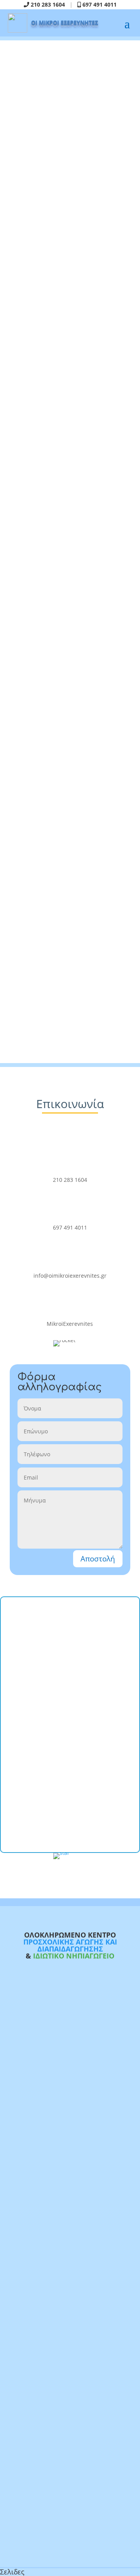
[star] (70, 1856)
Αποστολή (98, 1559)
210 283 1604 (48, 4)
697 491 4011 (99, 4)
